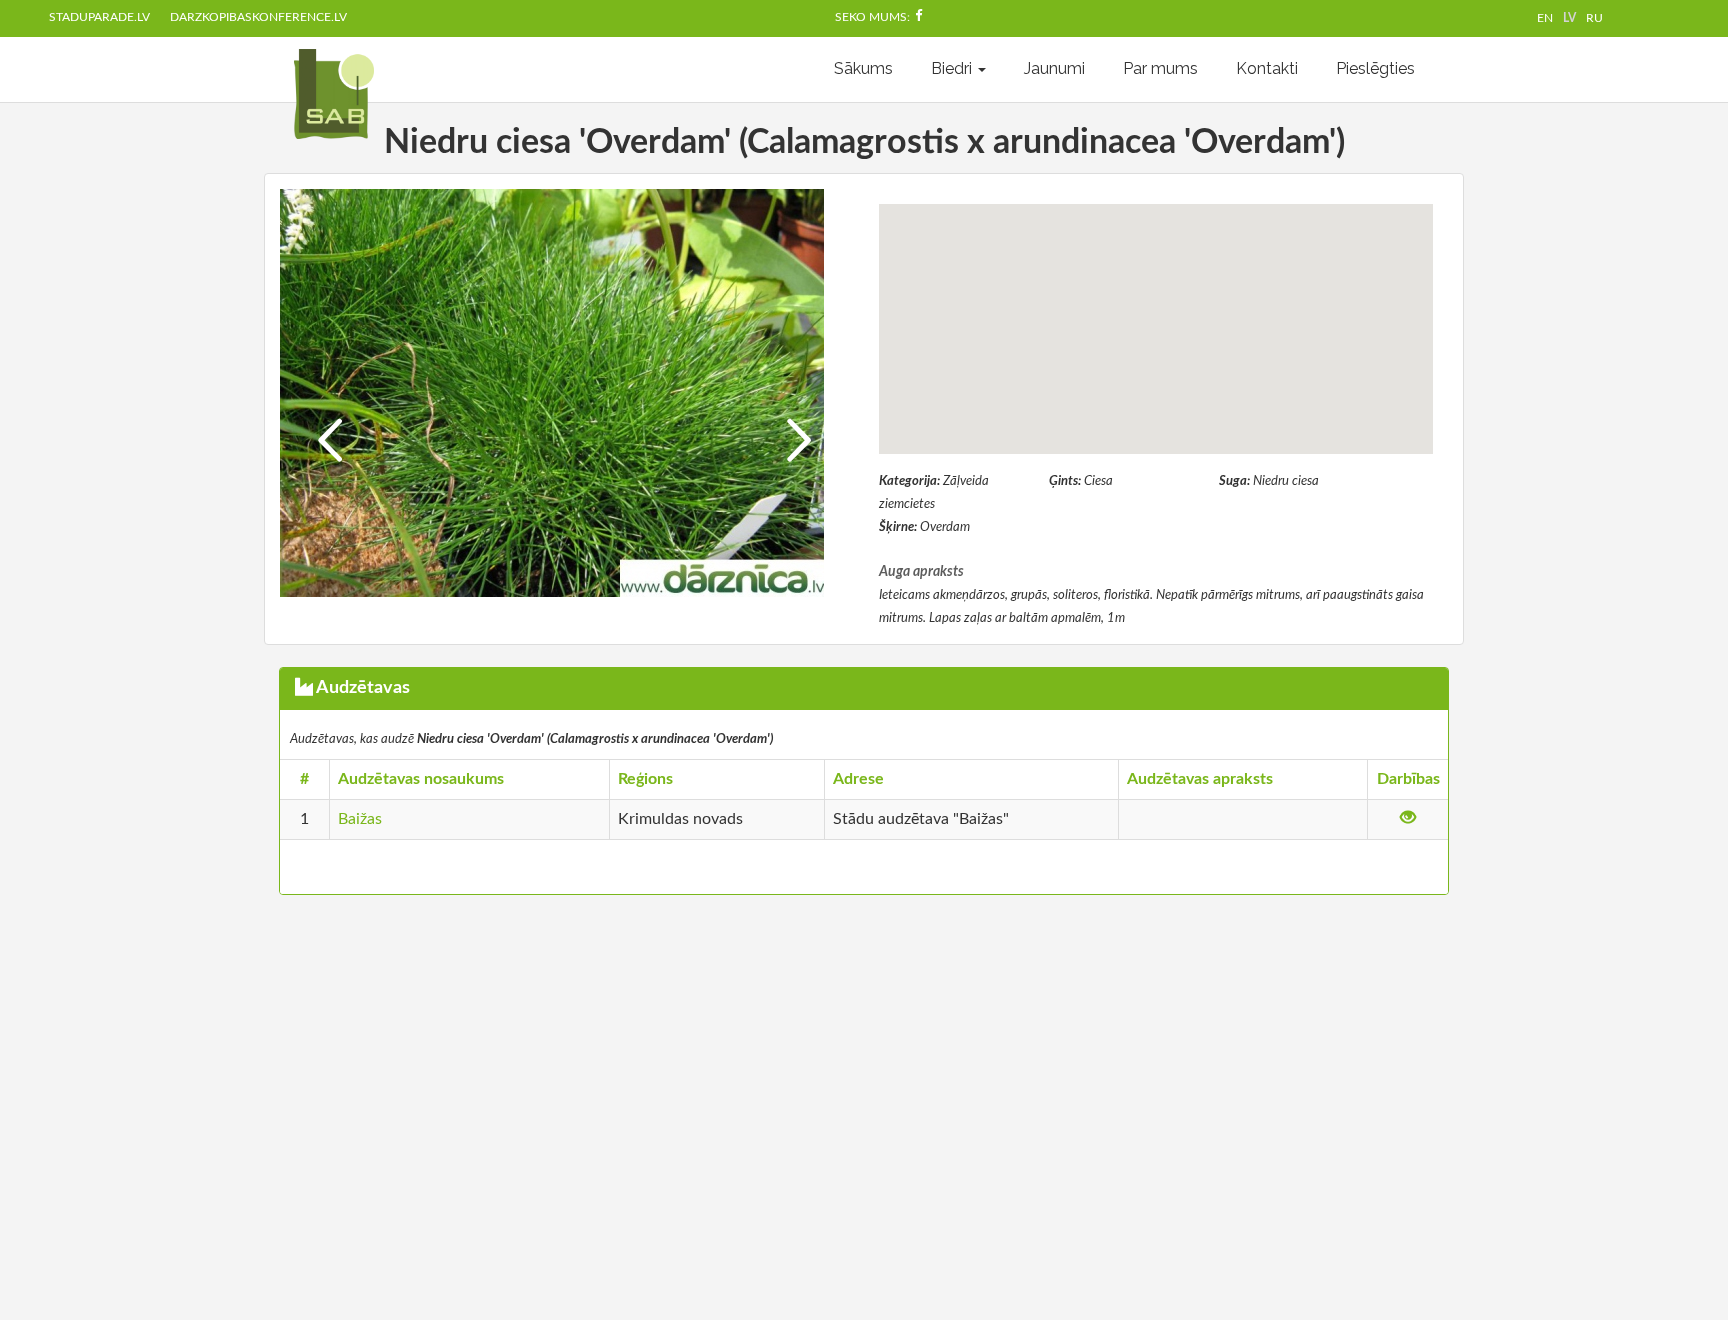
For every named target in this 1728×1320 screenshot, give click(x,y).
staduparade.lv (99, 17)
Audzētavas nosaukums (421, 779)
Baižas (360, 819)
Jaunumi (1054, 68)
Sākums (863, 68)
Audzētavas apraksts (1200, 779)
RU (1594, 18)
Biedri (953, 68)
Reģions (645, 779)
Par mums (1160, 68)
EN (1545, 18)
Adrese (858, 779)
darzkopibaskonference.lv (258, 17)
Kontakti (1267, 68)
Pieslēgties (1375, 68)
